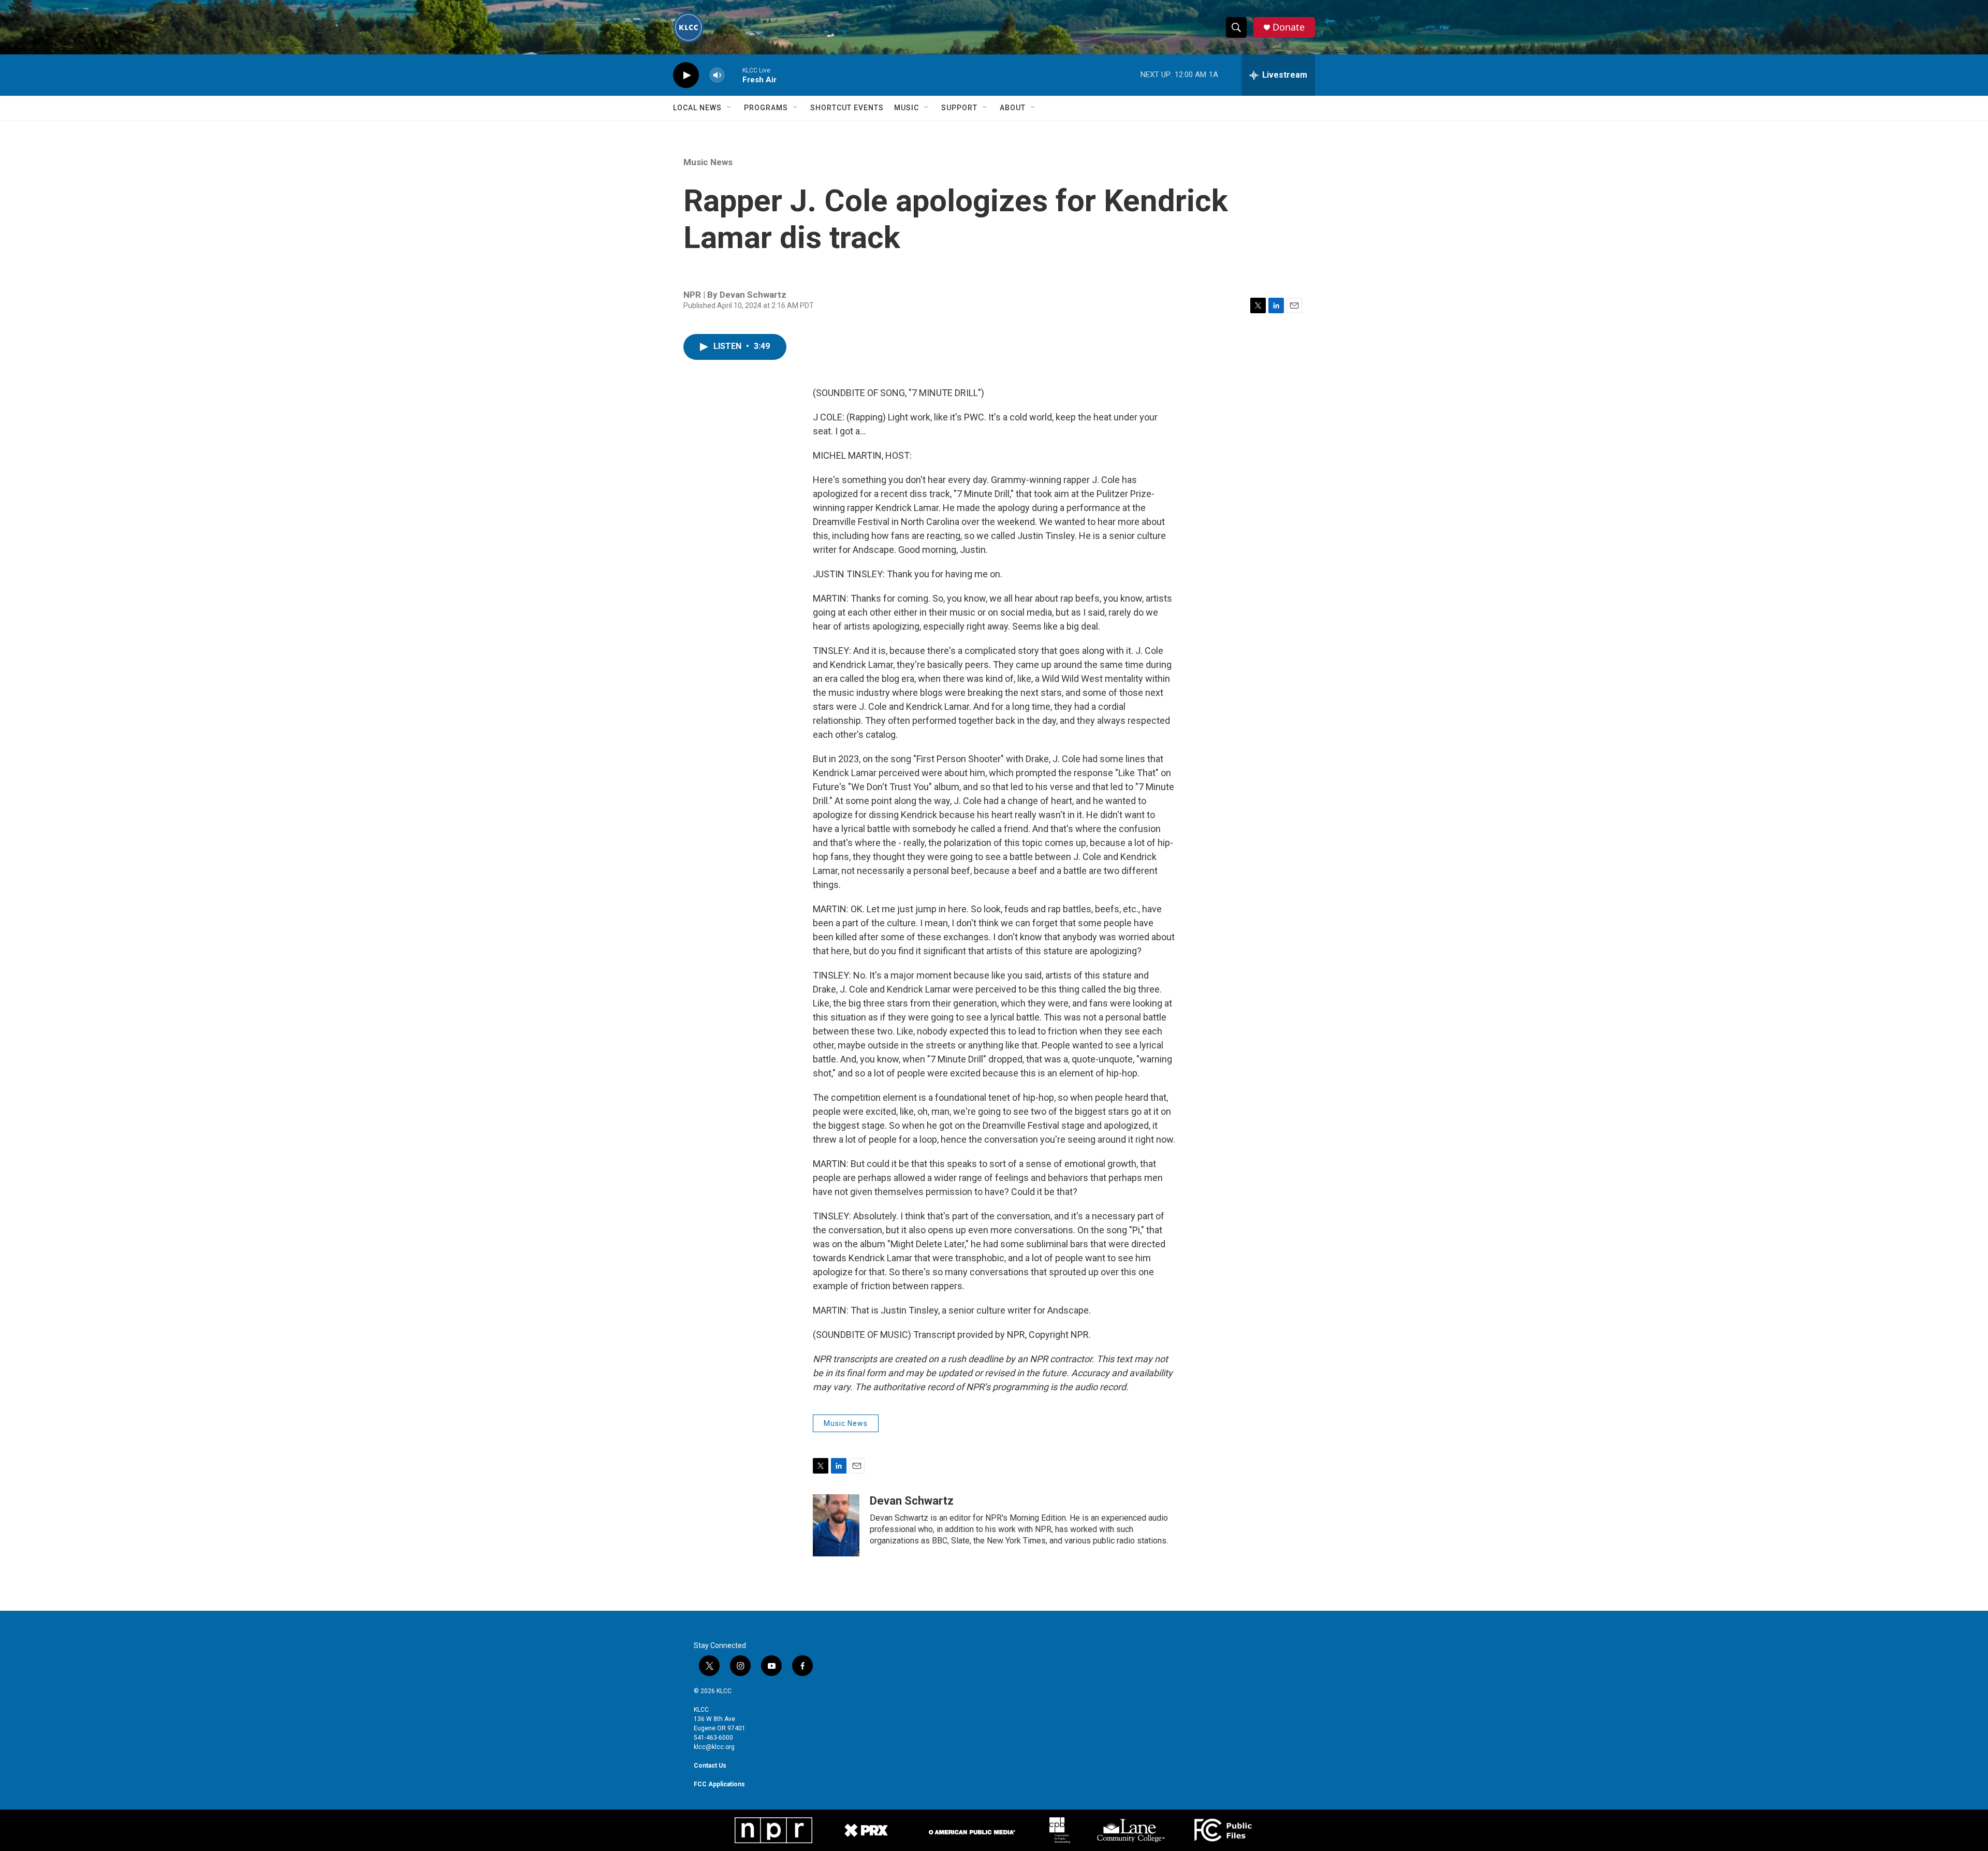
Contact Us (710, 1766)
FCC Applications (719, 1784)
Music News (708, 162)
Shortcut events (847, 108)
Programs (766, 108)
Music (907, 108)
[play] (686, 75)
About (1013, 108)
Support (959, 108)
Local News (697, 108)
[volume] (717, 75)
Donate (1289, 27)
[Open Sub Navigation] (729, 108)
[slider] (734, 75)
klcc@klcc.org (714, 1747)
